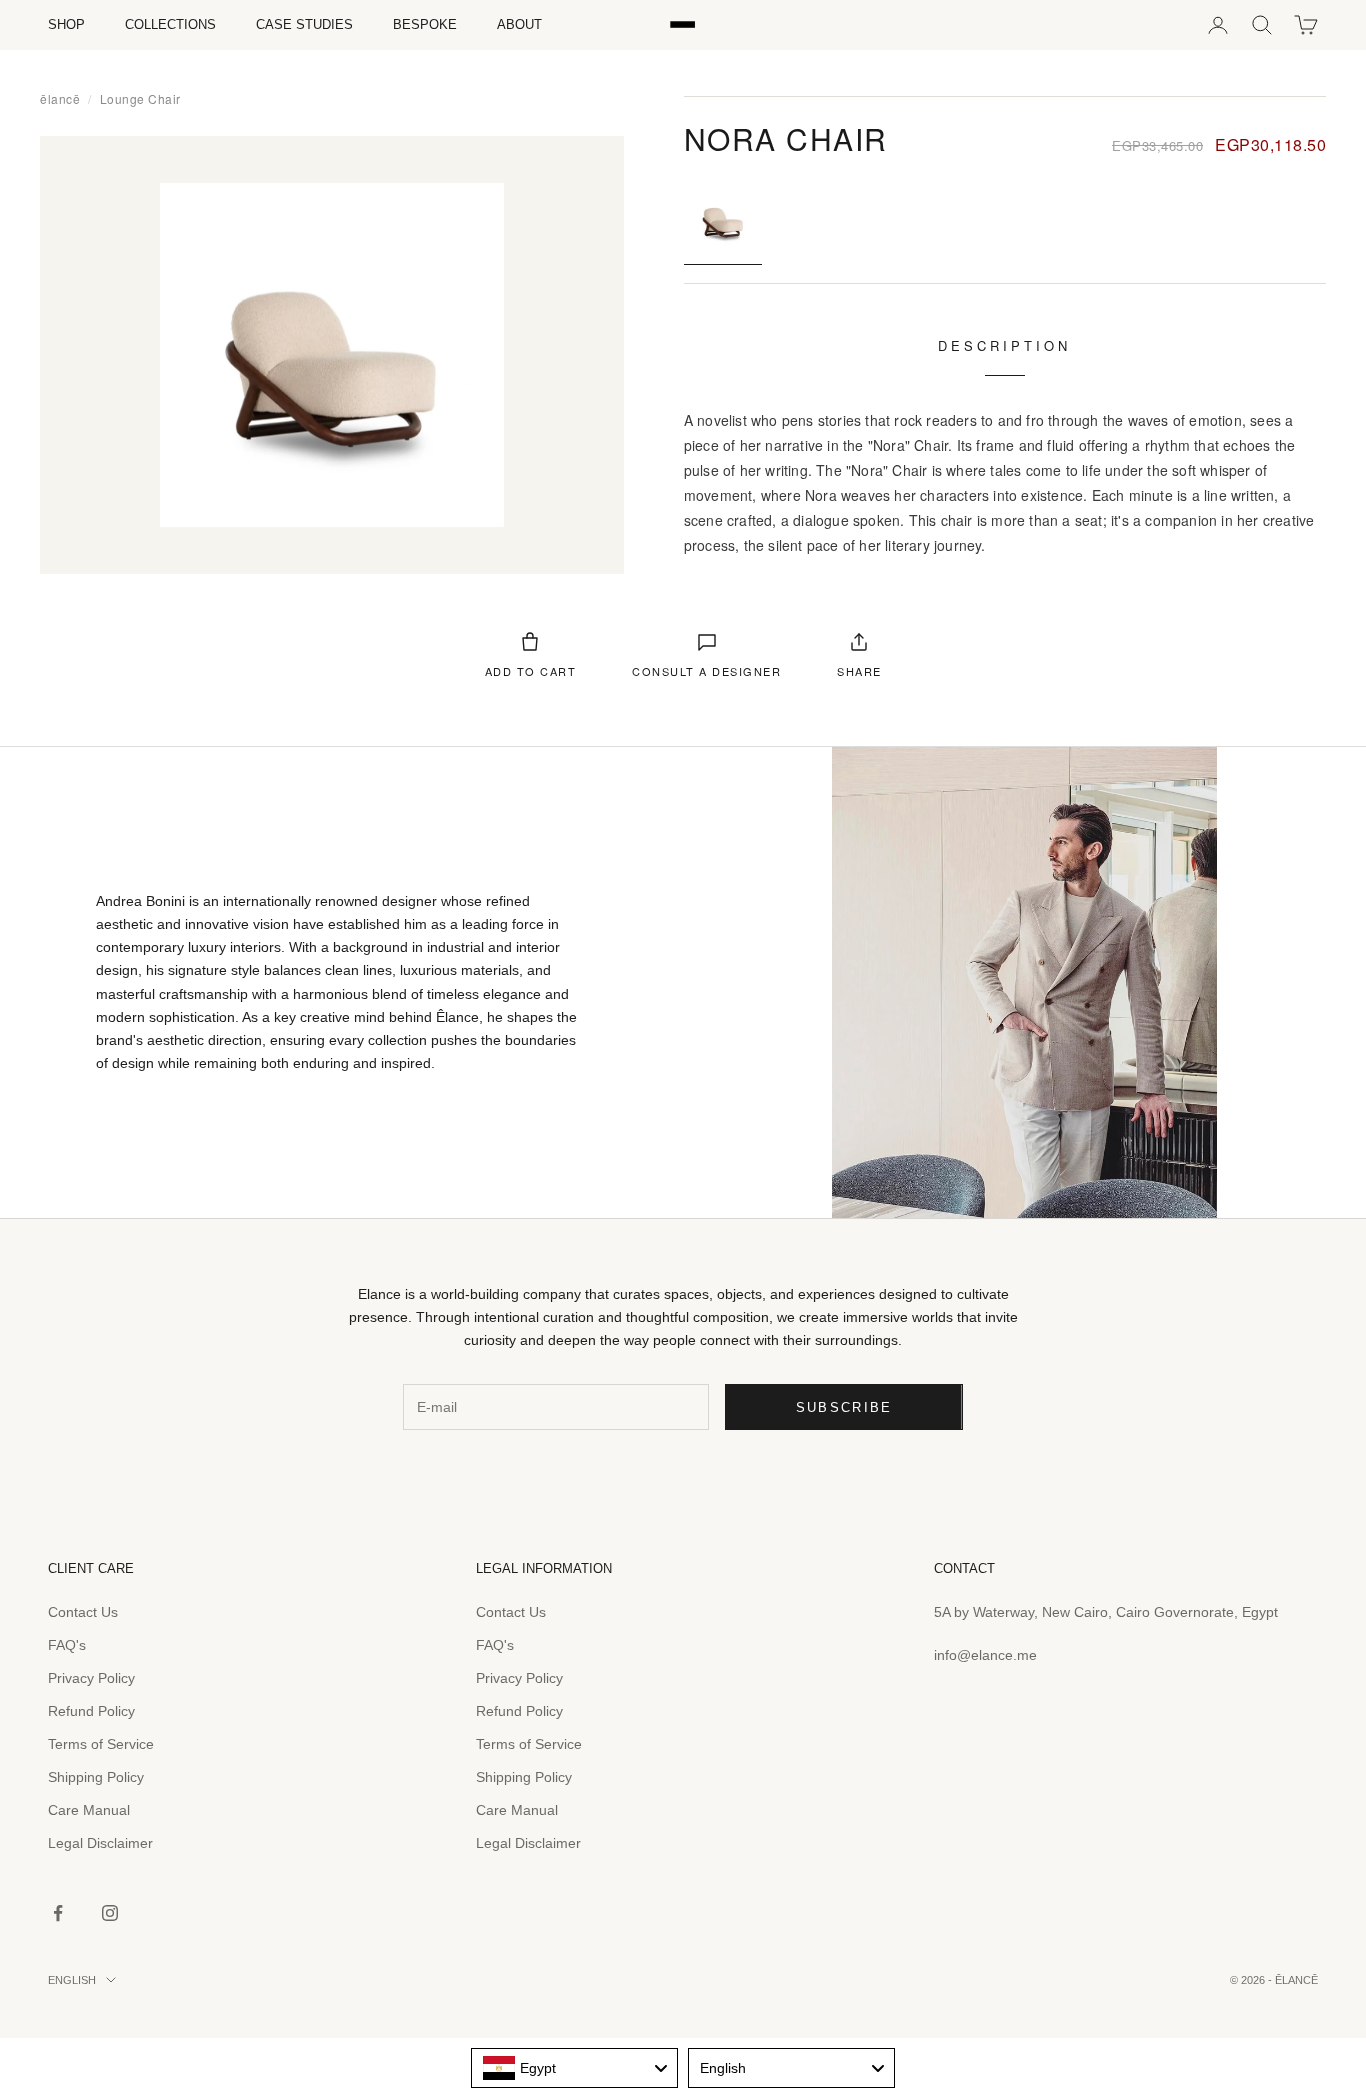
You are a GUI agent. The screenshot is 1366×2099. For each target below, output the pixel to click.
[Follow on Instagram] (110, 1913)
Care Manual (89, 1810)
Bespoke (425, 24)
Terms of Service (101, 1744)
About (519, 24)
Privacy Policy (91, 1678)
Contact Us (83, 1612)
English (72, 1980)
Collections (170, 24)
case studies (304, 24)
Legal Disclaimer (100, 1843)
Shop (66, 24)
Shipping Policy (96, 1777)
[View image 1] (723, 220)
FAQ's (67, 1645)
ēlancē (60, 98)
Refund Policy (91, 1711)
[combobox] (574, 2068)
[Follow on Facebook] (58, 1913)
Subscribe (844, 1407)
